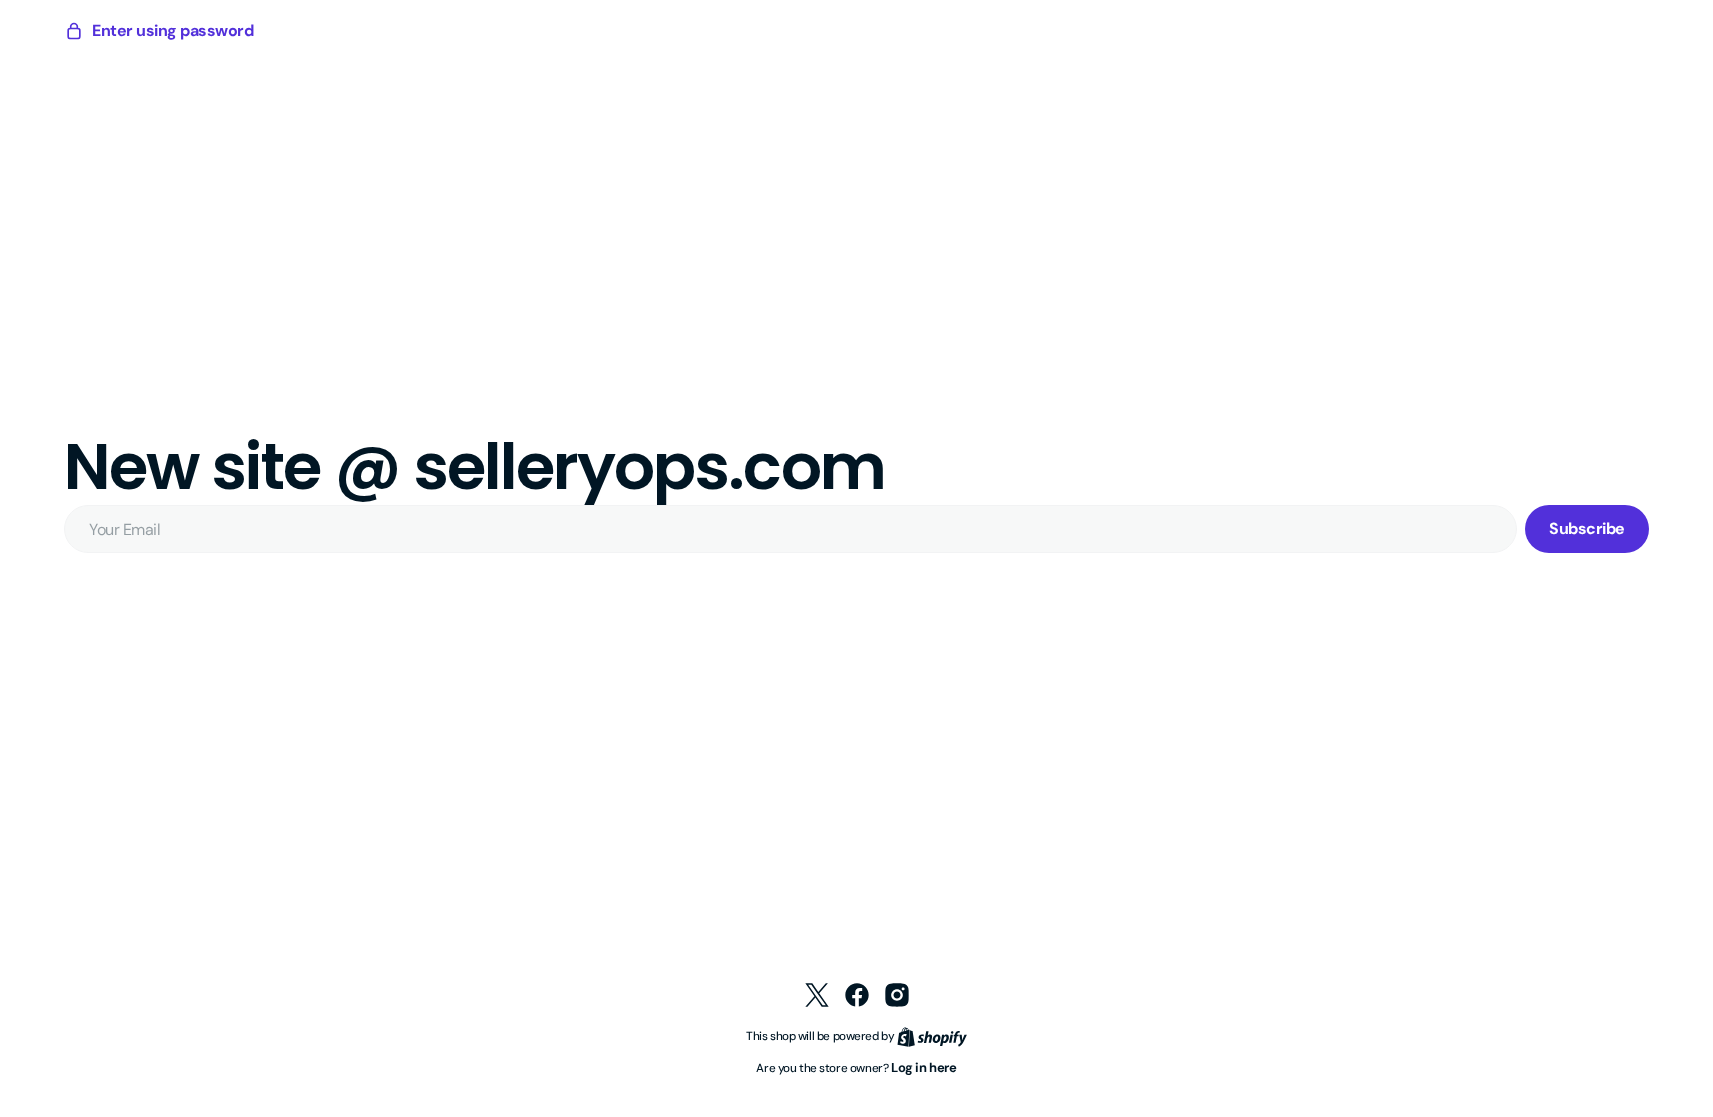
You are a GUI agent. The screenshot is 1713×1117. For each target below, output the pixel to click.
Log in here (924, 1067)
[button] (158, 31)
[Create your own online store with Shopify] (932, 1035)
